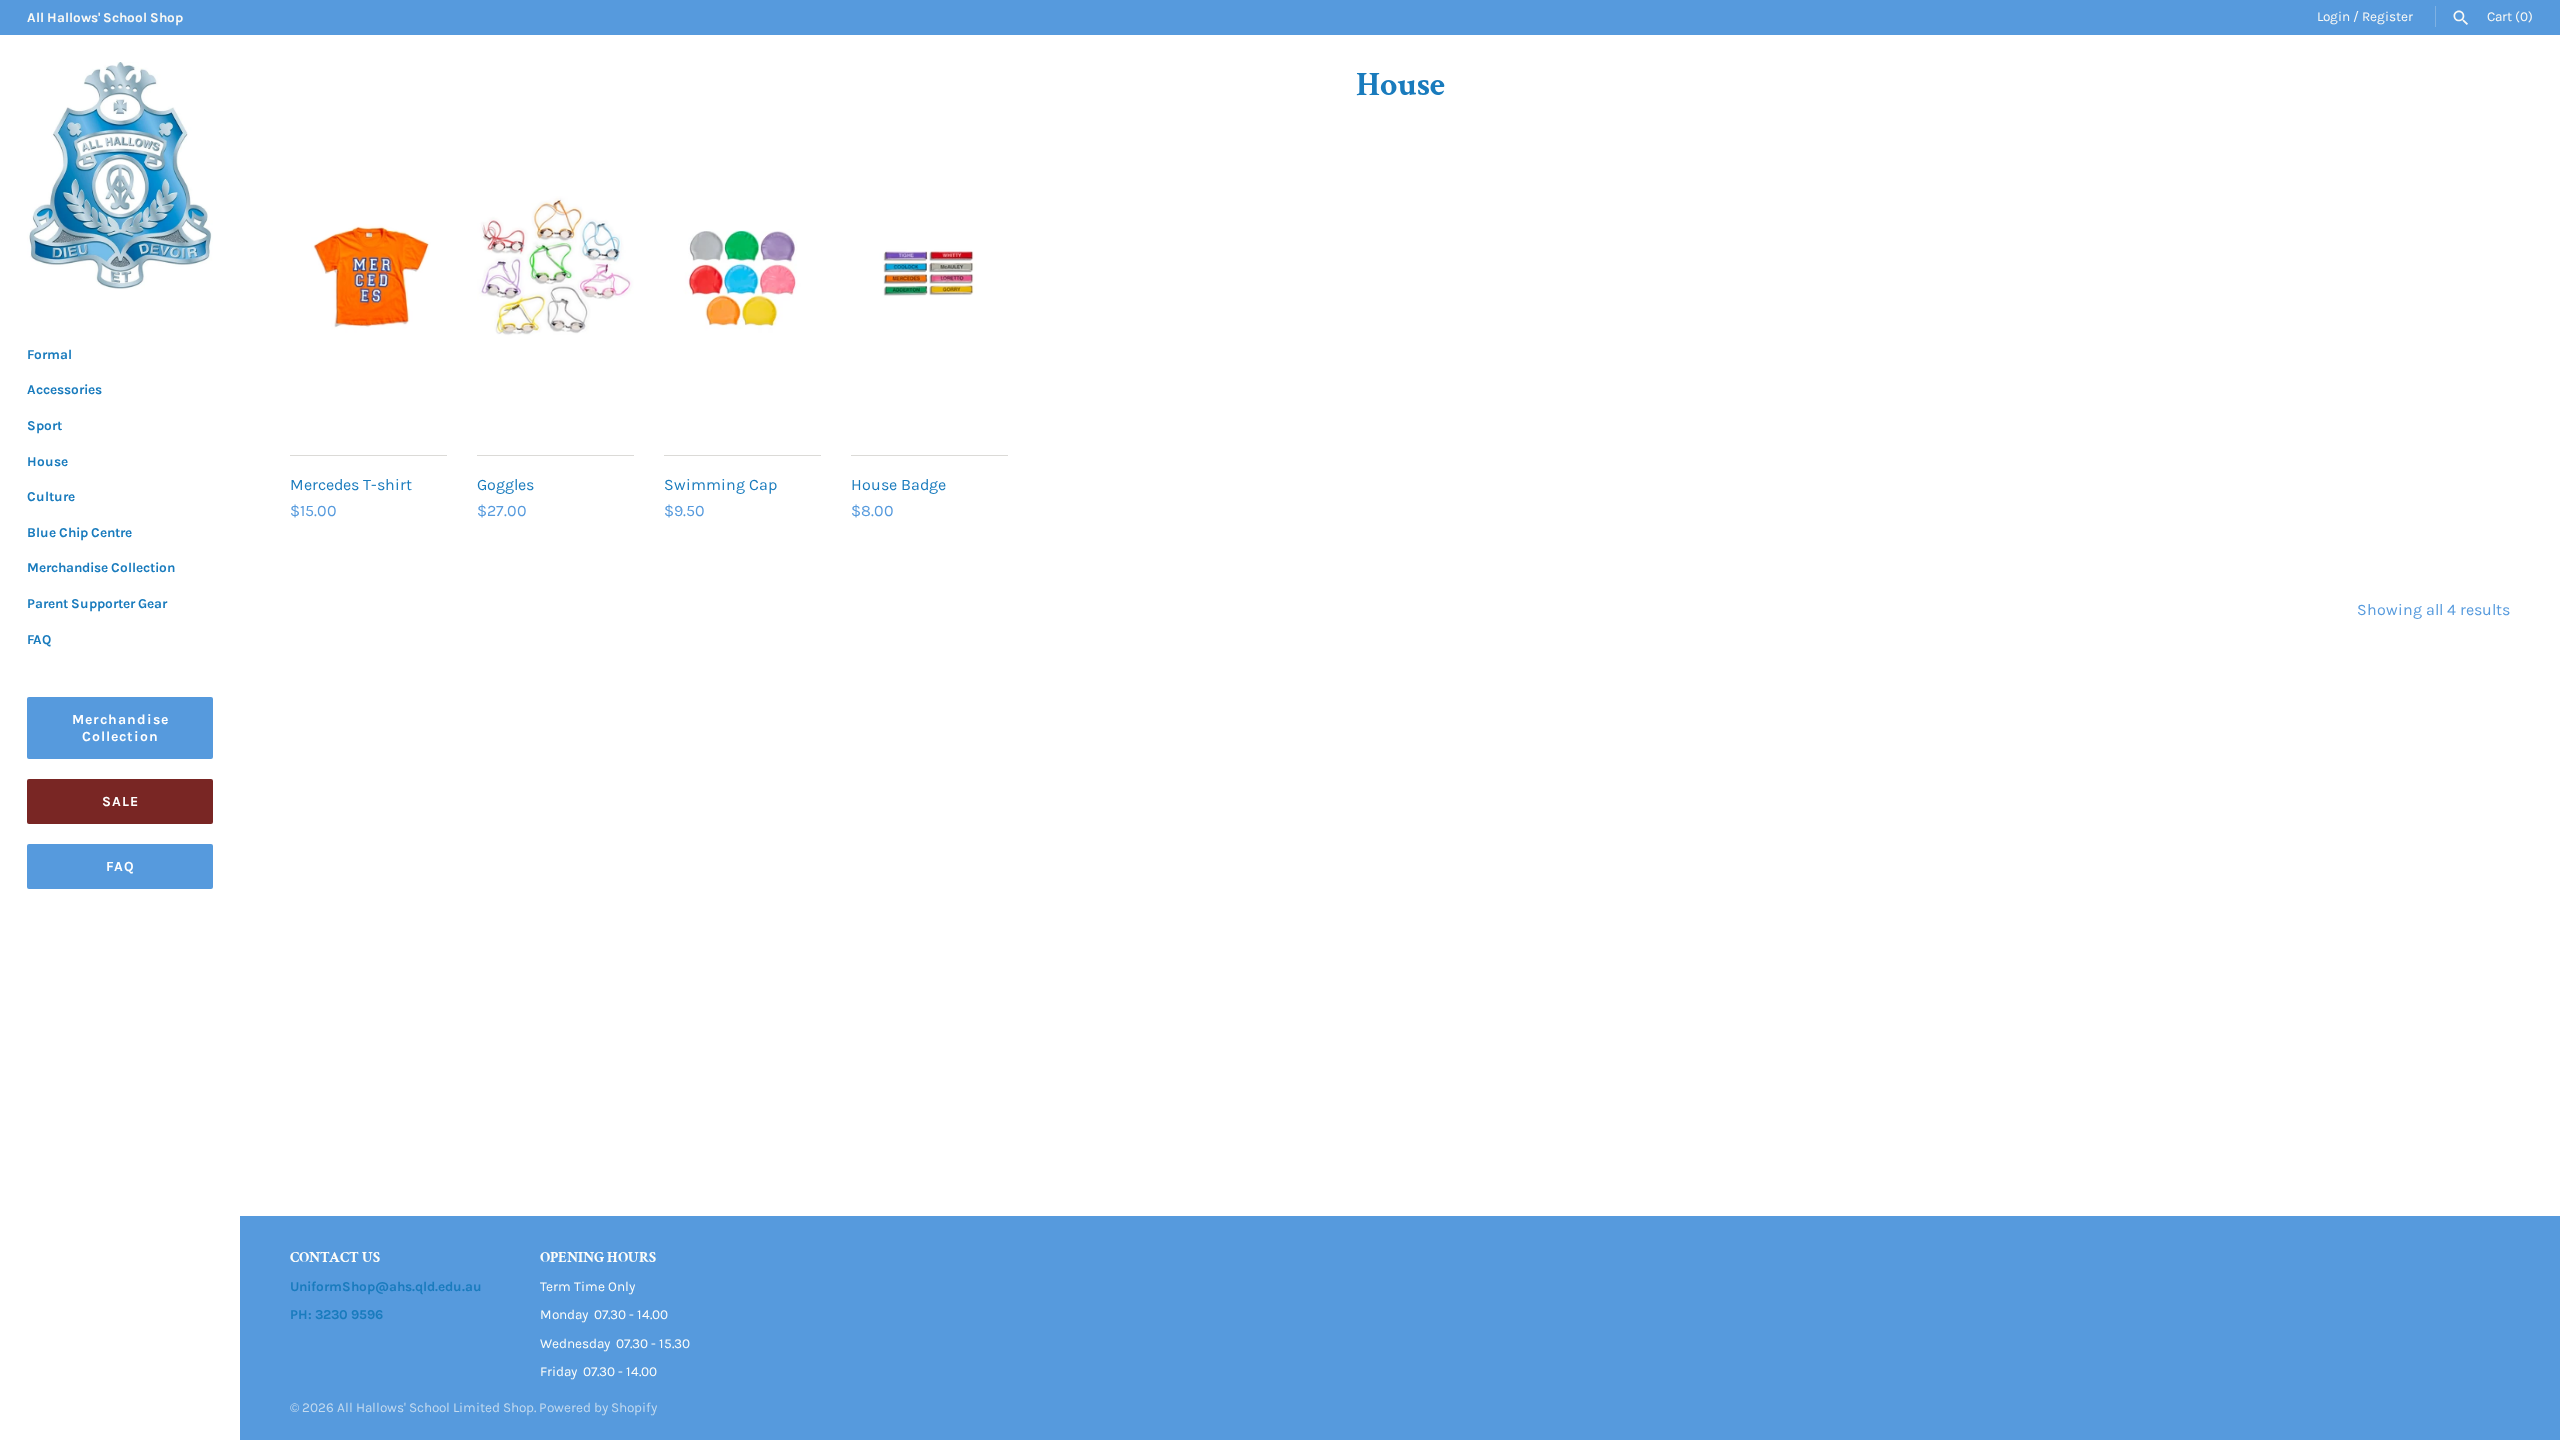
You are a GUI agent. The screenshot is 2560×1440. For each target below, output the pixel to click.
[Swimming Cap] (742, 314)
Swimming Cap (720, 484)
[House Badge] (929, 314)
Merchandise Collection (101, 567)
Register (2387, 16)
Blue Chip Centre (79, 532)
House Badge (898, 484)
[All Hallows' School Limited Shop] (120, 176)
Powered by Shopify (598, 1407)
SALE (120, 801)
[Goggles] (555, 314)
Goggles (505, 484)
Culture (51, 496)
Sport (44, 425)
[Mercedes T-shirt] (368, 314)
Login (2333, 16)
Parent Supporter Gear (97, 603)
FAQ (39, 639)
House (47, 461)
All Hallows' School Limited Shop (435, 1407)
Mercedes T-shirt (351, 484)
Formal (49, 354)
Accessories (64, 389)
